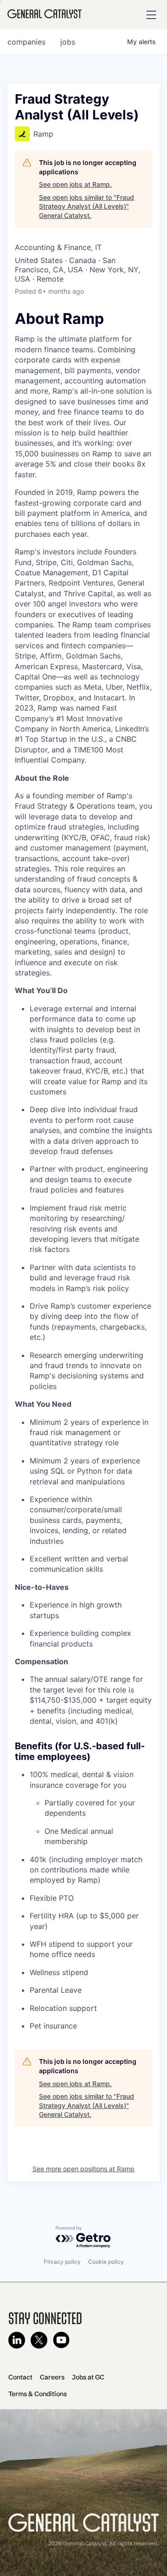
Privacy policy (62, 2262)
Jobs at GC (88, 2377)
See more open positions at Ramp (83, 2169)
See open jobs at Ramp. (75, 184)
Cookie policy (106, 2262)
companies (26, 42)
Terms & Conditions (38, 2394)
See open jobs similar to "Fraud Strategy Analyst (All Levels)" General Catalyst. (87, 206)
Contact (20, 2377)
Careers (52, 2377)
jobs (68, 42)
